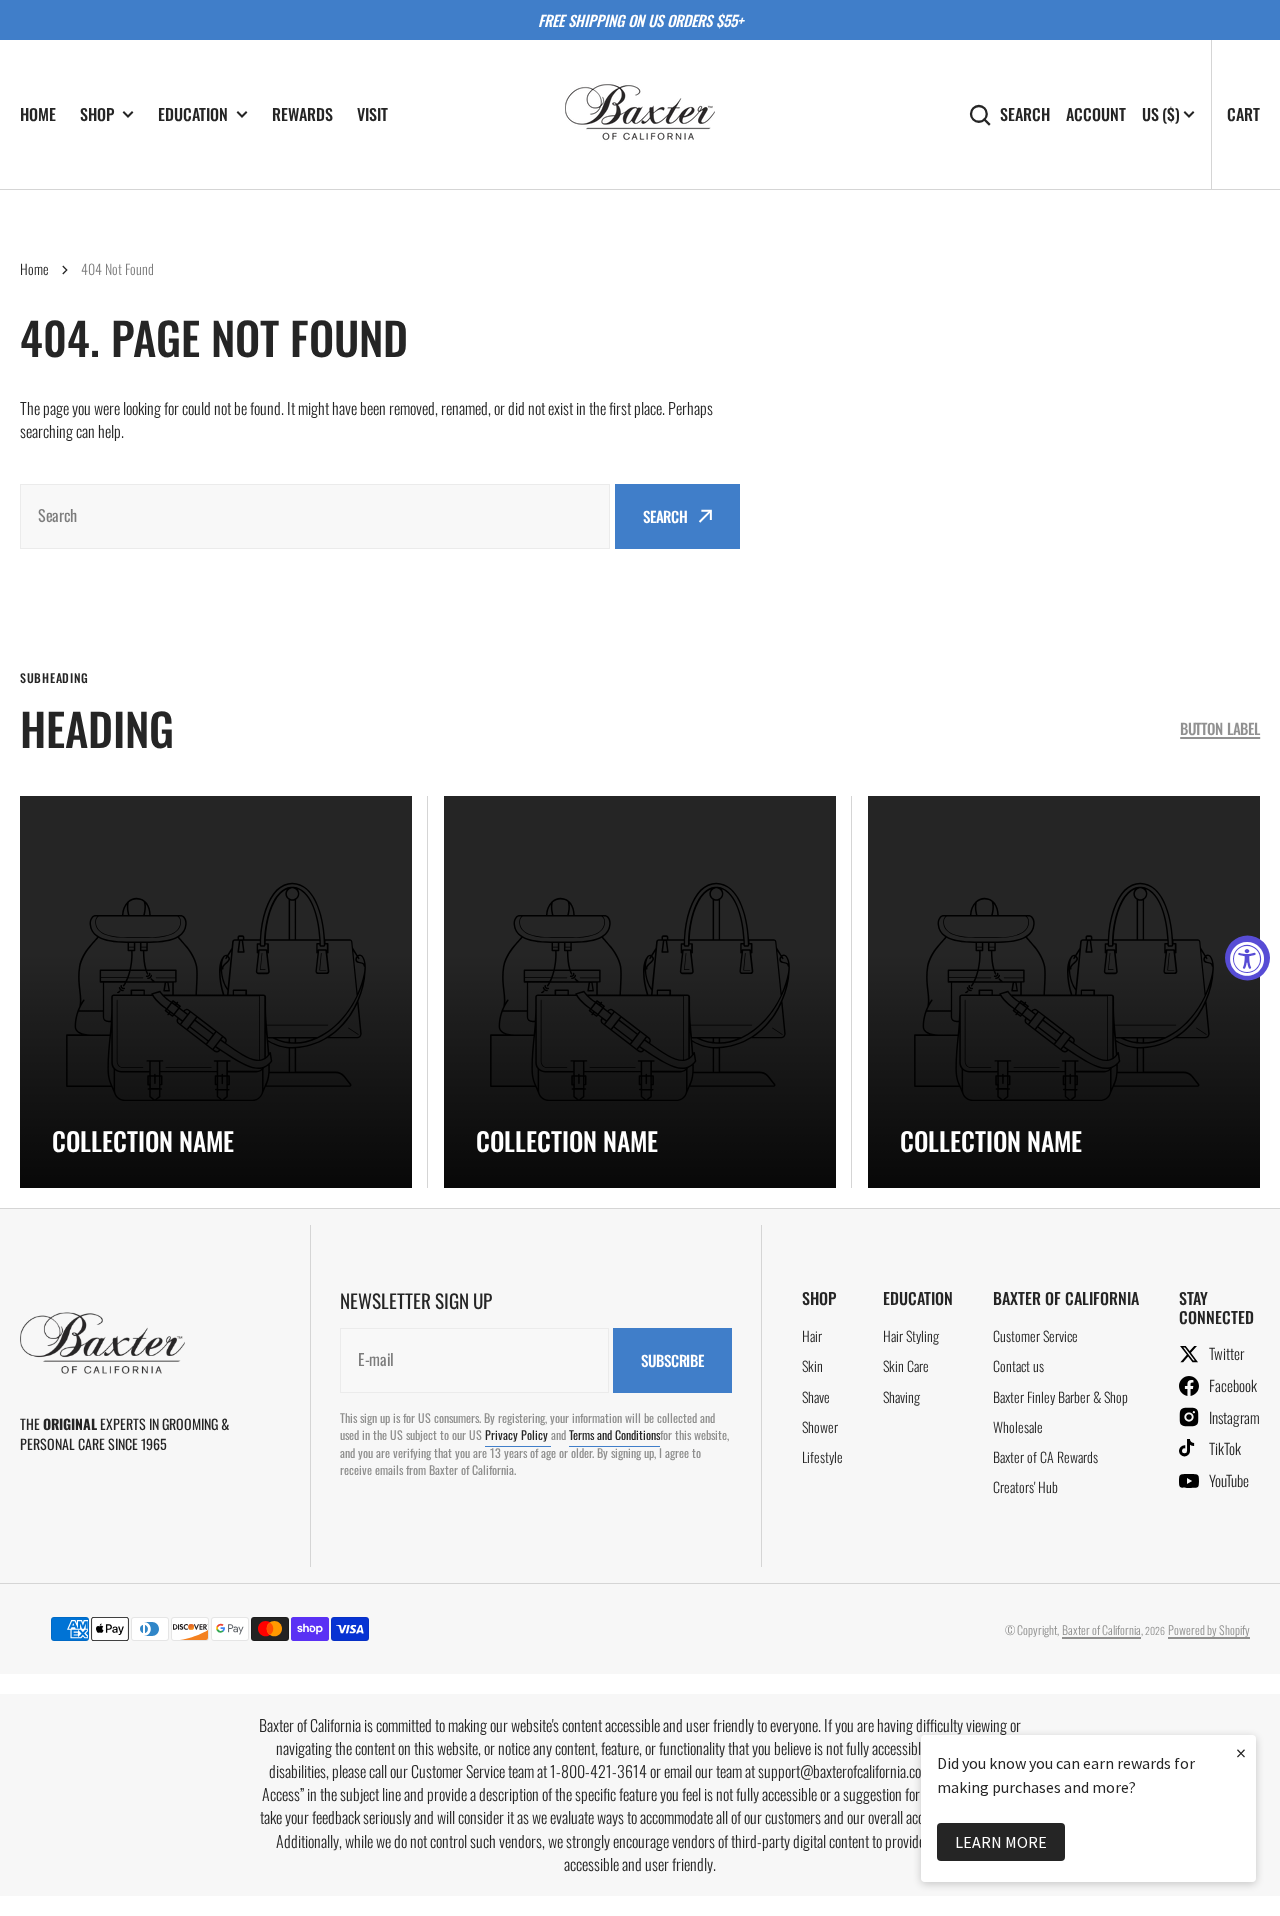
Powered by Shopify (1209, 1629)
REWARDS (302, 114)
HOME (38, 114)
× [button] (1241, 1752)
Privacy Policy (518, 1434)
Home (34, 268)
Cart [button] (1243, 114)
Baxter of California (1101, 1629)
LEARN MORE (1001, 1842)
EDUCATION (193, 114)
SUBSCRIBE (672, 1360)
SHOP (97, 114)
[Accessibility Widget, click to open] (1247, 958)
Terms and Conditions (614, 1434)
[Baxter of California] (640, 114)
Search (1025, 114)
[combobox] (315, 516)
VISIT (372, 114)
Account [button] (1096, 114)
